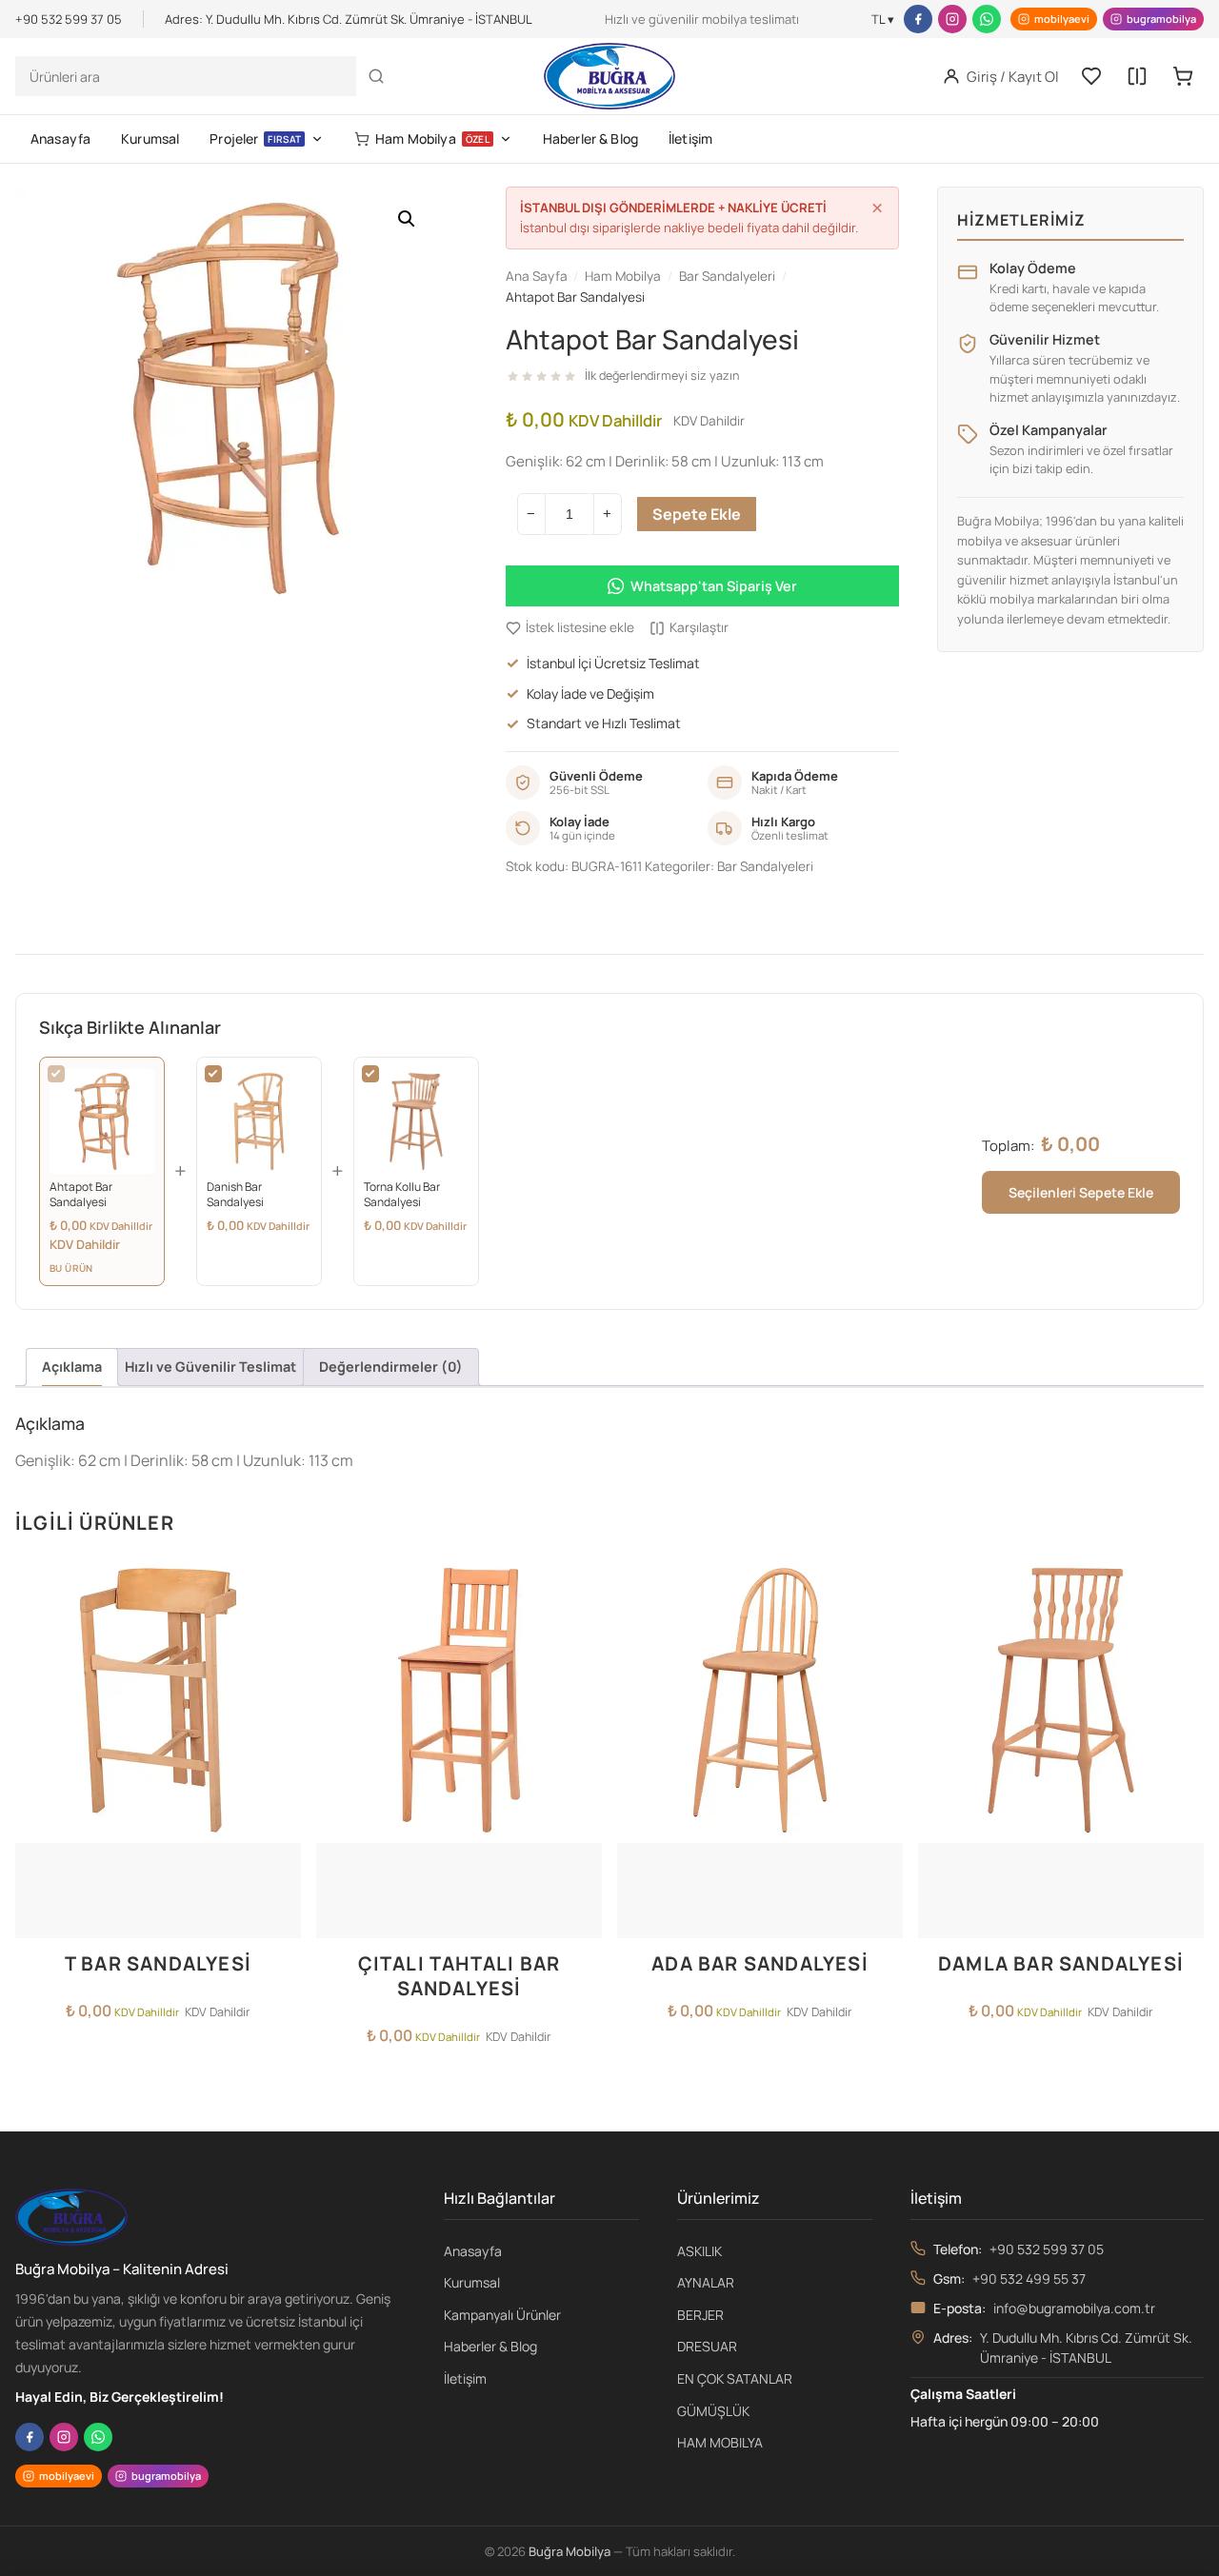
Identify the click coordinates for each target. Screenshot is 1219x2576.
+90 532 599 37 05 (1047, 2249)
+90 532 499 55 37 (1029, 2279)
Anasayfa (60, 139)
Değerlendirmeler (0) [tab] (391, 1367)
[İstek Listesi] (1091, 76)
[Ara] (376, 76)
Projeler (255, 139)
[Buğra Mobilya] (609, 76)
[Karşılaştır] (1137, 76)
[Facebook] (918, 19)
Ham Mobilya (432, 139)
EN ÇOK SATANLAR (735, 2378)
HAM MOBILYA (720, 2442)
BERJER (700, 2315)
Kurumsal (150, 139)
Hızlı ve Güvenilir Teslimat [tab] (210, 1367)
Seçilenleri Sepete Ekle (1081, 1192)
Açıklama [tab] (72, 1367)
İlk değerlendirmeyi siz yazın (662, 376)
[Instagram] (952, 19)
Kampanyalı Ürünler (502, 2315)
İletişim (690, 139)
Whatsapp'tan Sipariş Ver (714, 586)
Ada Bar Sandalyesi (760, 1963)
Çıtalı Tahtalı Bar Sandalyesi (460, 1976)
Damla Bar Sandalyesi (1061, 1963)
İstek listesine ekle (580, 627)
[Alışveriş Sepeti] (1183, 76)
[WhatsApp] (987, 19)
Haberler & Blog (590, 139)
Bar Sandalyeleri (765, 866)
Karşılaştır (699, 627)
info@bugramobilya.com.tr (1074, 2308)
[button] (407, 219)
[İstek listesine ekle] (281, 1583)
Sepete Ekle (697, 514)
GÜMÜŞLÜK (713, 2411)
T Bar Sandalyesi (158, 1963)
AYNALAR (706, 2282)
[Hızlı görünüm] (281, 1659)
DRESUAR (707, 2346)
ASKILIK (699, 2251)
